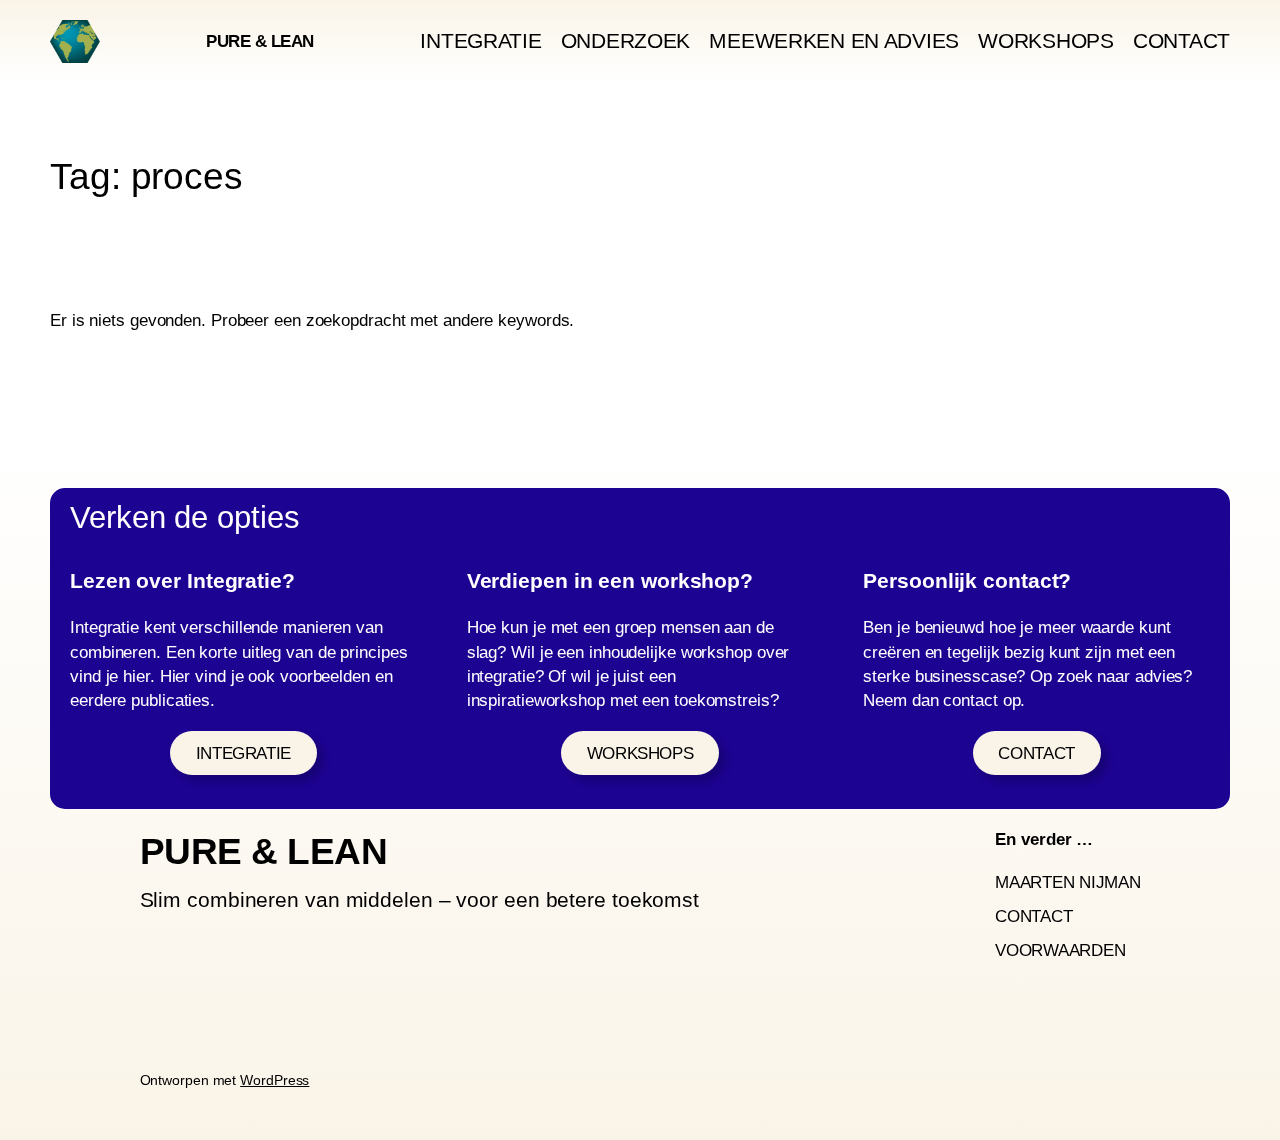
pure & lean (260, 41)
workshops (640, 753)
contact (1036, 753)
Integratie (243, 753)
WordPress (274, 1080)
